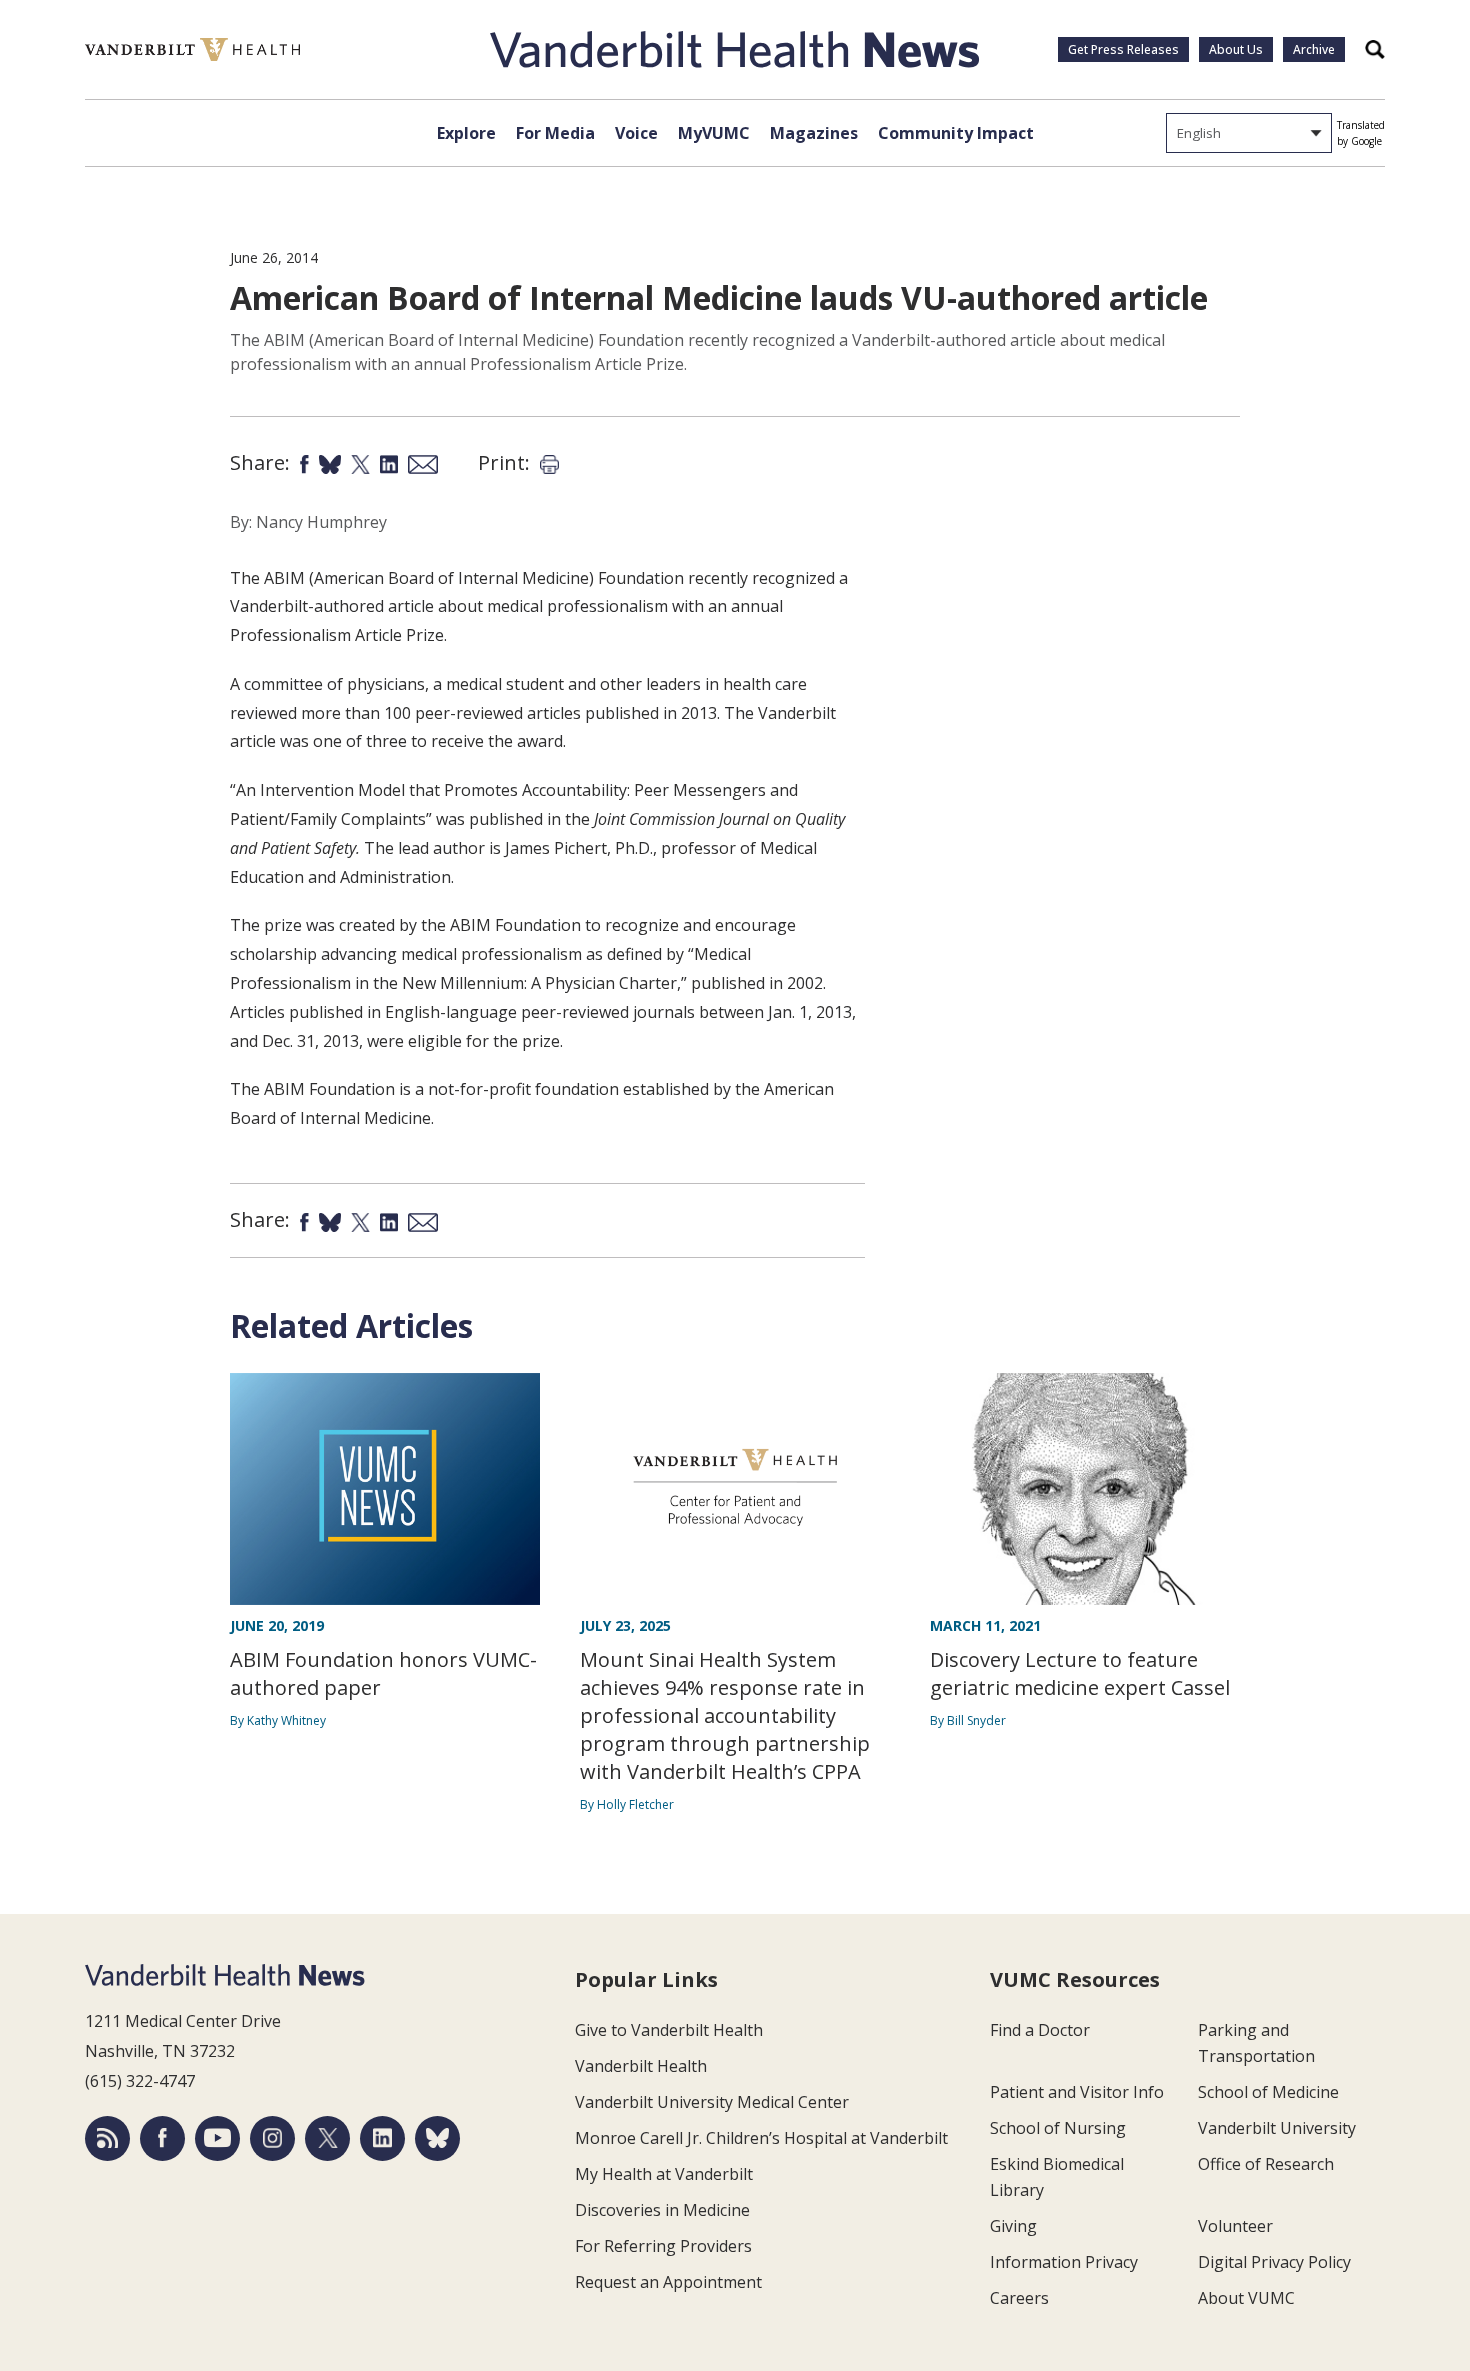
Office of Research (1266, 2164)
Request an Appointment (668, 2282)
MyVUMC (714, 133)
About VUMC (1246, 2298)
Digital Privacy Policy (1274, 2262)
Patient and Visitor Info (1077, 2092)
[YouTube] (217, 2138)
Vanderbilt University (1277, 2128)
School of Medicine (1268, 2092)
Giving (1013, 2226)
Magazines (814, 133)
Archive (1314, 49)
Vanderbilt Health (641, 2066)
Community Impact (956, 133)
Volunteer (1235, 2226)
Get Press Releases (1123, 49)
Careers (1019, 2298)
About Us (1236, 49)
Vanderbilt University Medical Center (712, 2102)
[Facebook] (162, 2138)
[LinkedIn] (382, 2138)
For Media (555, 133)
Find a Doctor (1040, 2030)
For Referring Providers (663, 2246)
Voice (636, 133)
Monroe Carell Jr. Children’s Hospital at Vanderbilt (761, 2138)
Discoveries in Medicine (662, 2210)
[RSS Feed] (107, 2138)
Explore (466, 133)
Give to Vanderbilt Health (669, 2030)
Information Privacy (1064, 2262)
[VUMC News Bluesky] (437, 2138)
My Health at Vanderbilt (664, 2174)
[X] (327, 2138)
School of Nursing (1058, 2128)
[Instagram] (272, 2138)
